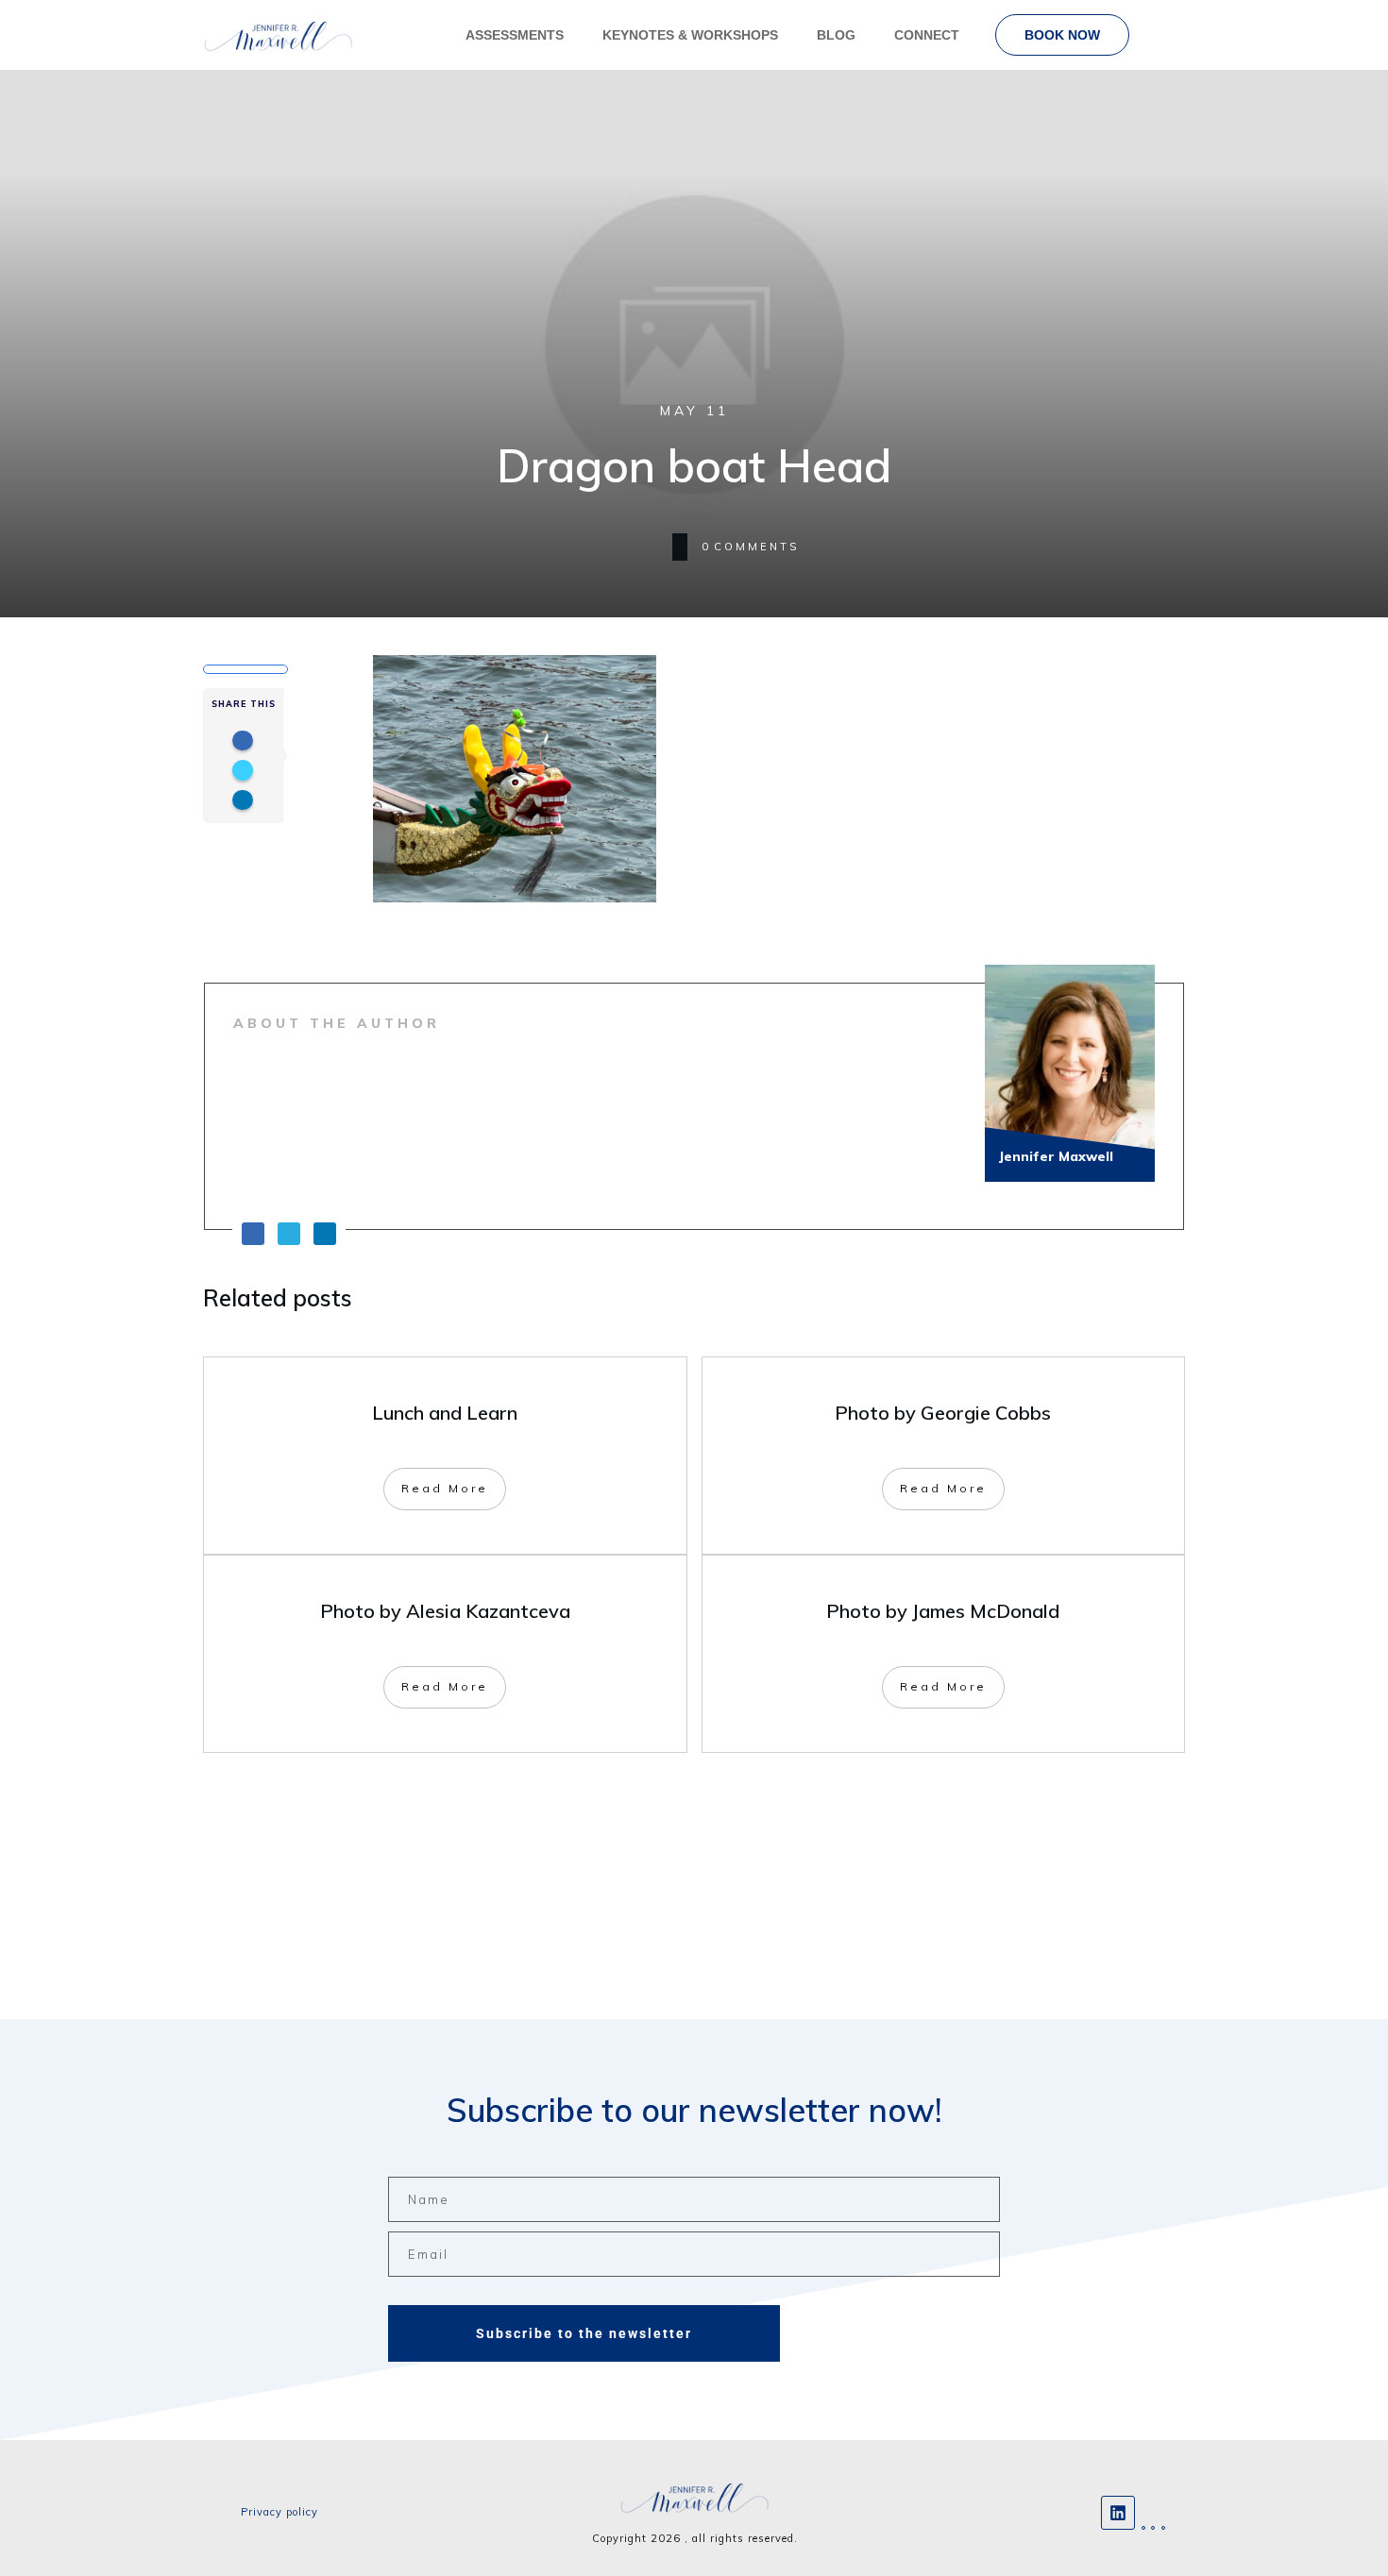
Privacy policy (279, 2512)
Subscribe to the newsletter (584, 2333)
